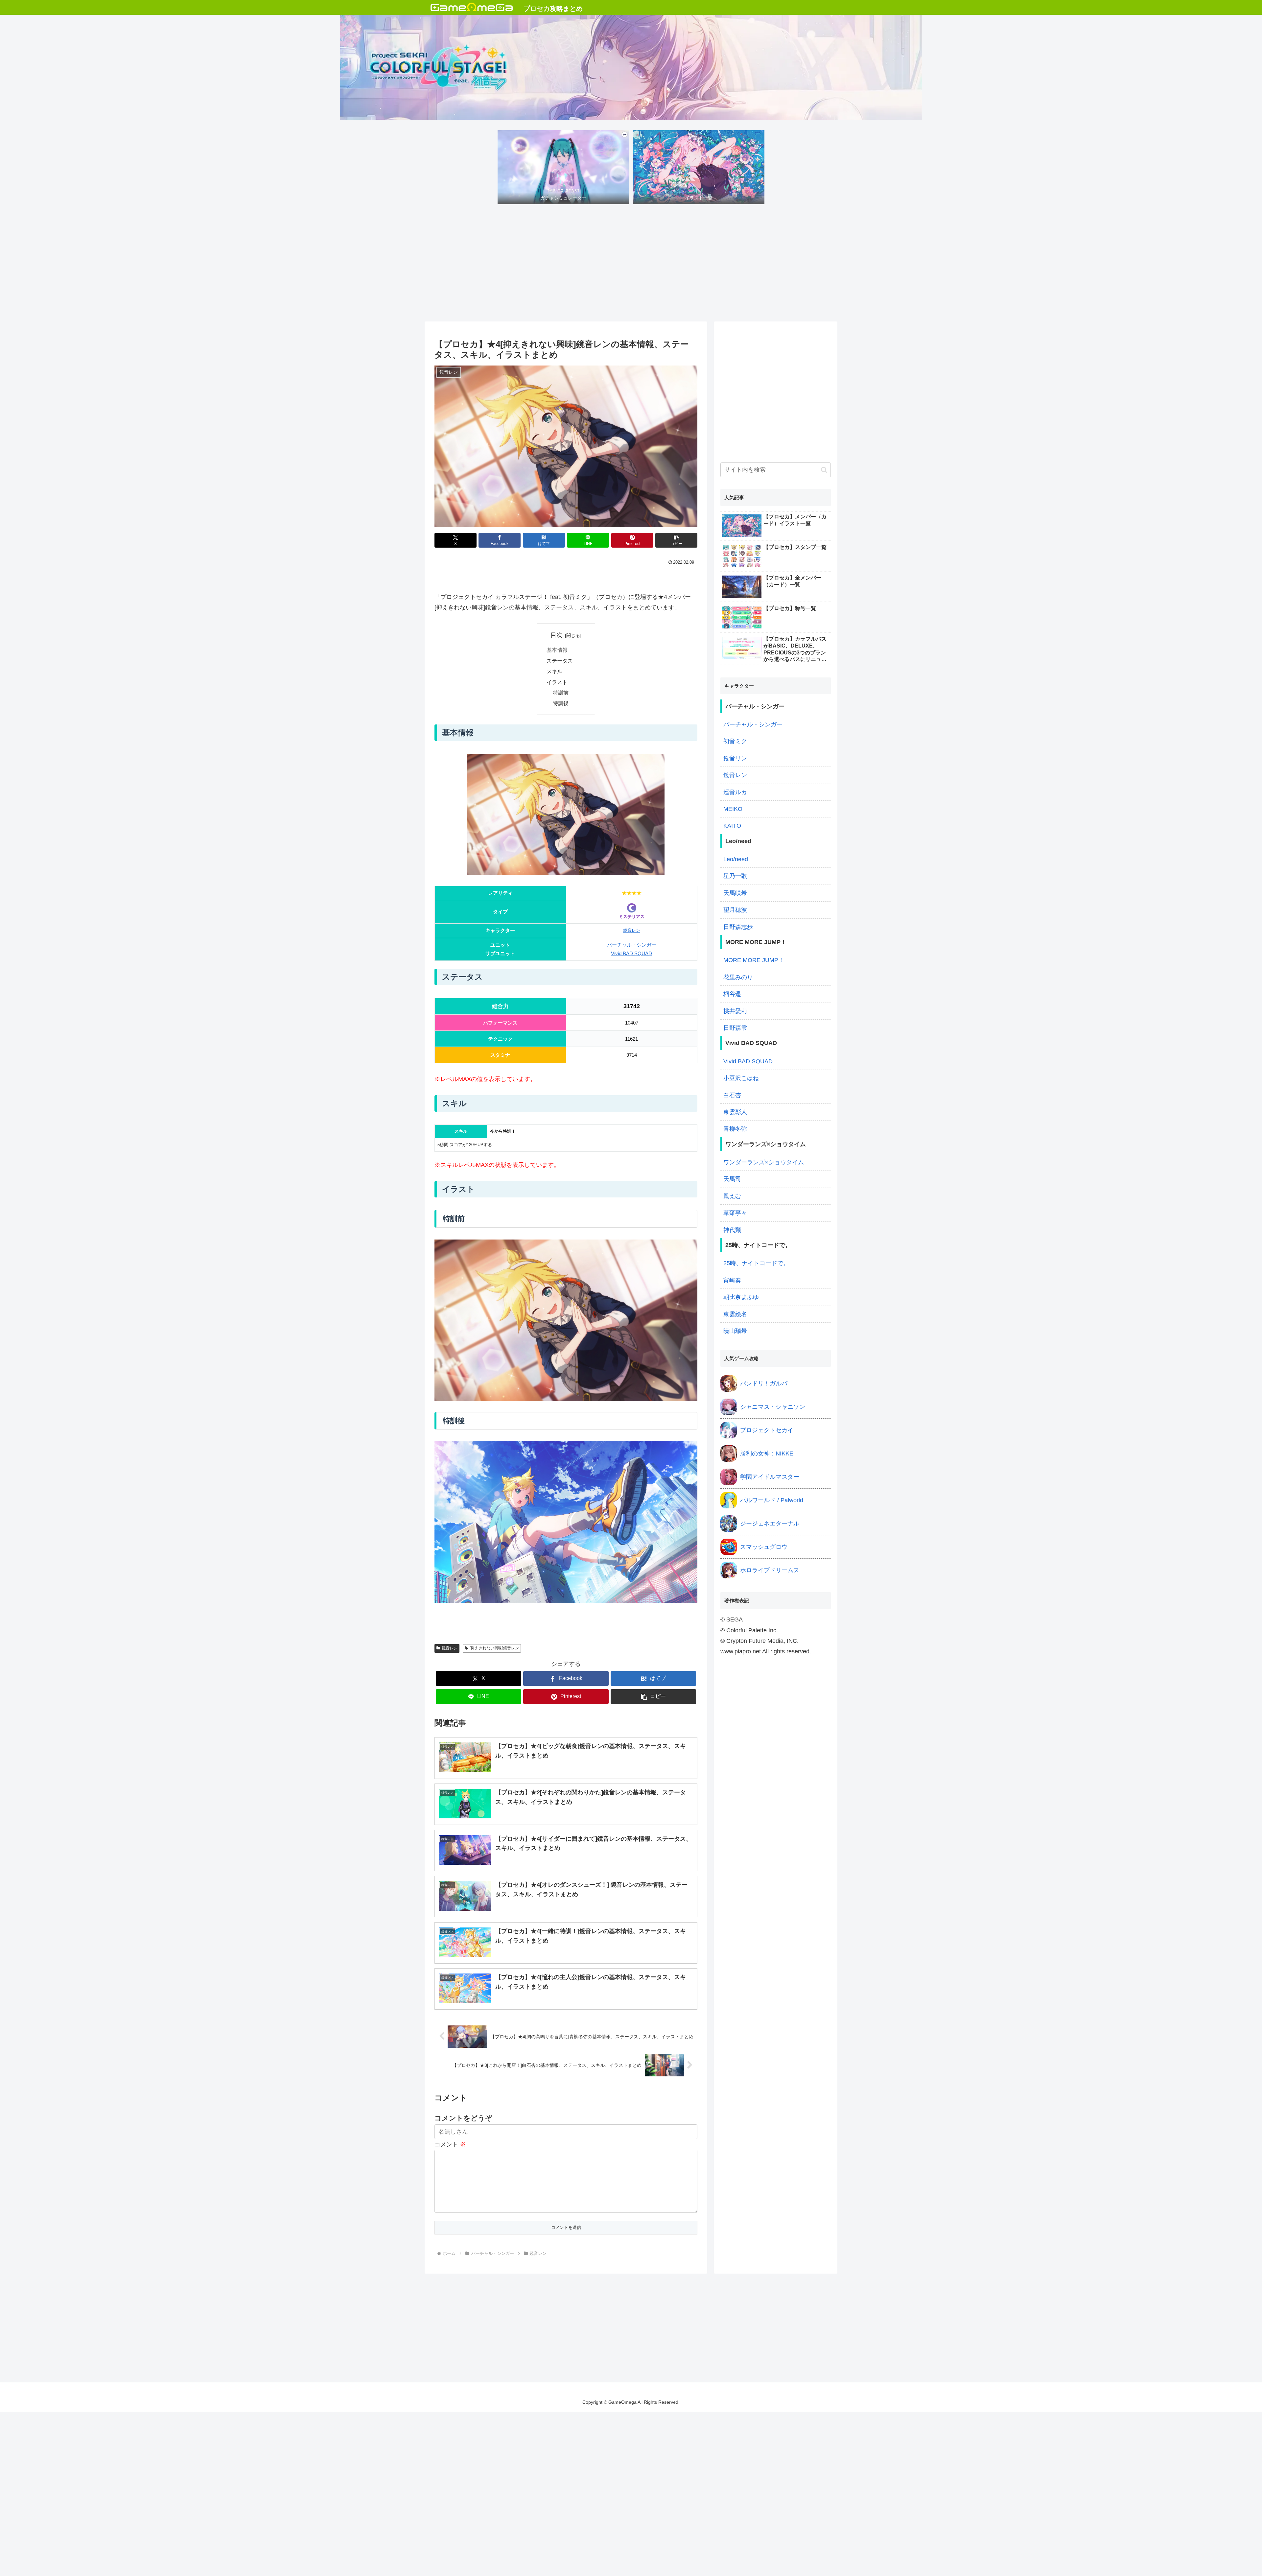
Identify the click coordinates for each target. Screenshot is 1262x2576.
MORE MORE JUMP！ (754, 960)
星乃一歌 (735, 876)
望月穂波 (735, 910)
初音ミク (735, 741)
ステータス (560, 661)
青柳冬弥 (735, 1129)
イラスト (557, 682)
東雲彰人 (735, 1112)
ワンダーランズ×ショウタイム (764, 1162)
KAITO (732, 826)
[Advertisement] (631, 265)
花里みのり (738, 977)
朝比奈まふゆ (741, 1297)
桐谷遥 (732, 994)
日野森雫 (735, 1028)
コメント (450, 2144)
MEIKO (733, 809)
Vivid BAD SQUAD (631, 954)
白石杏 (732, 1095)
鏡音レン (632, 930)
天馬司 (732, 1179)
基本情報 (557, 650)
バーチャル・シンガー (632, 945)
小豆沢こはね (741, 1078)
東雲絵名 (735, 1314)
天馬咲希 (735, 893)
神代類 (732, 1230)
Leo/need (736, 859)
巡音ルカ (735, 792)
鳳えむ (732, 1196)
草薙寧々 (735, 1213)
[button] (676, 540)
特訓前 (561, 693)
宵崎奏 (732, 1280)
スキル (554, 671)
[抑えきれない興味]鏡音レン (494, 1648)
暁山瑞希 (735, 1331)
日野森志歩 (738, 927)
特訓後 (561, 703)
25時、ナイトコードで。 (756, 1263)
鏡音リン (735, 758)
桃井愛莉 (735, 1011)
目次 (556, 635)
